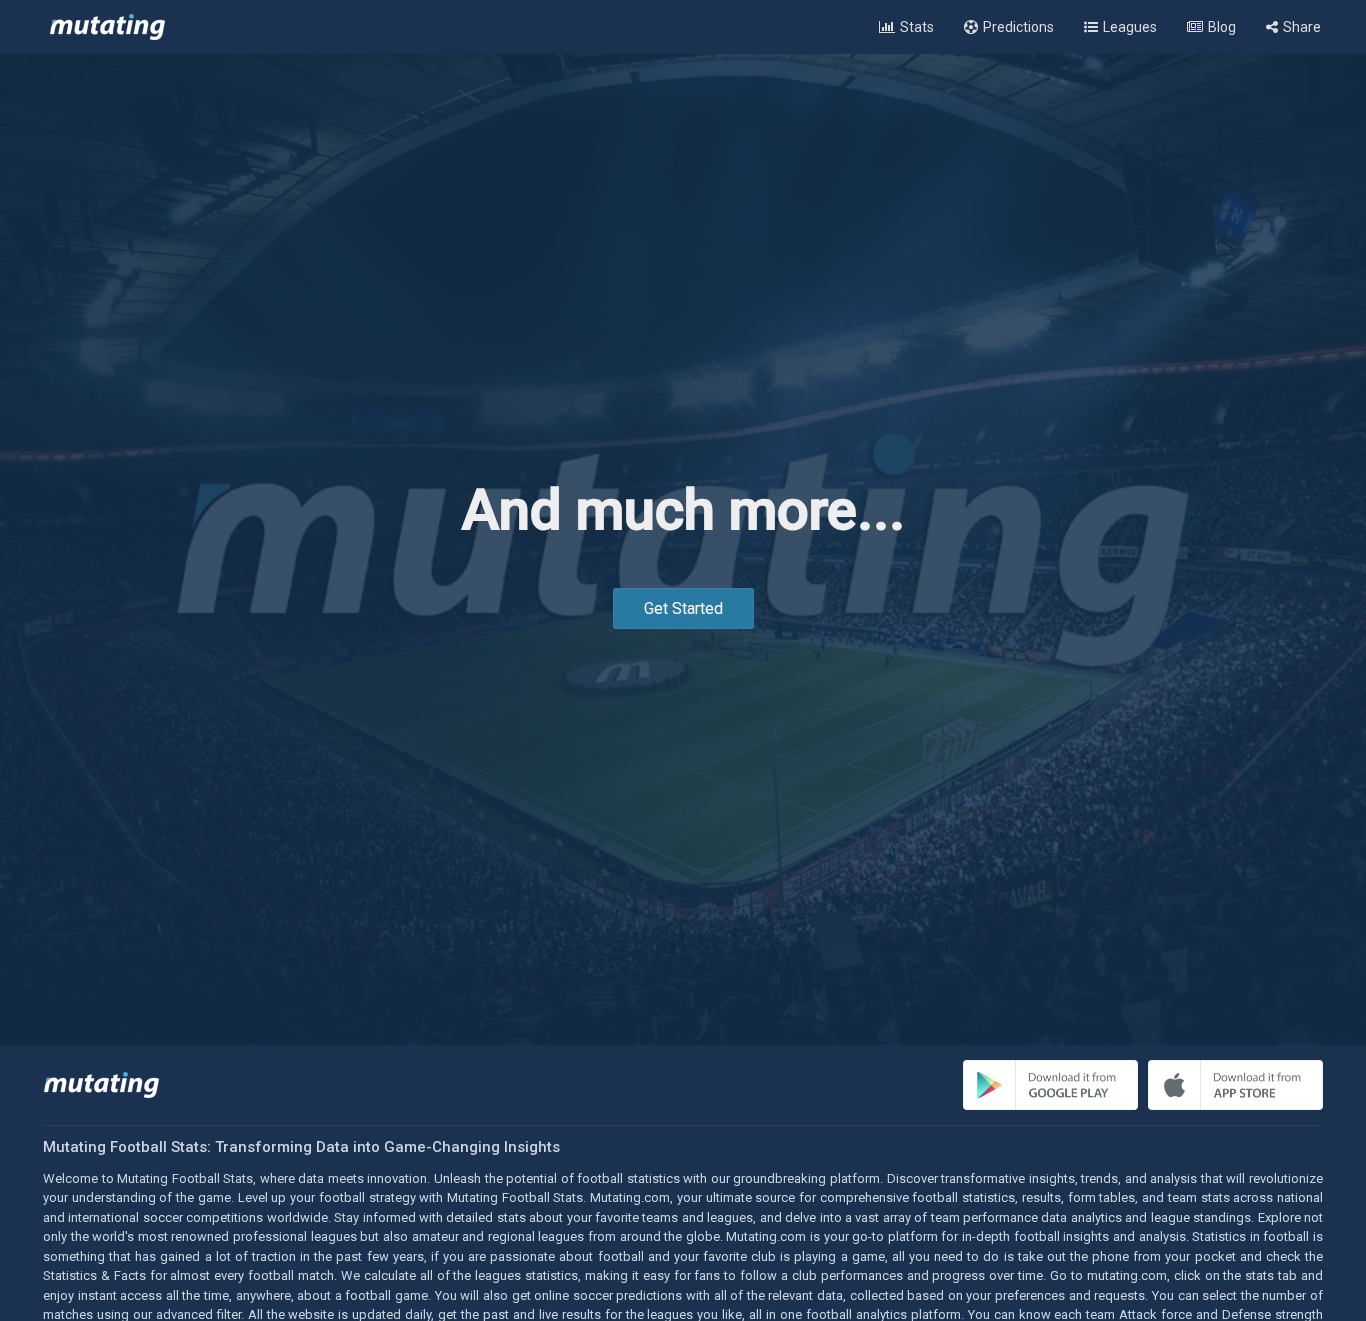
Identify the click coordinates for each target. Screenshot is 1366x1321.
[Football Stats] (107, 27)
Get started (683, 608)
